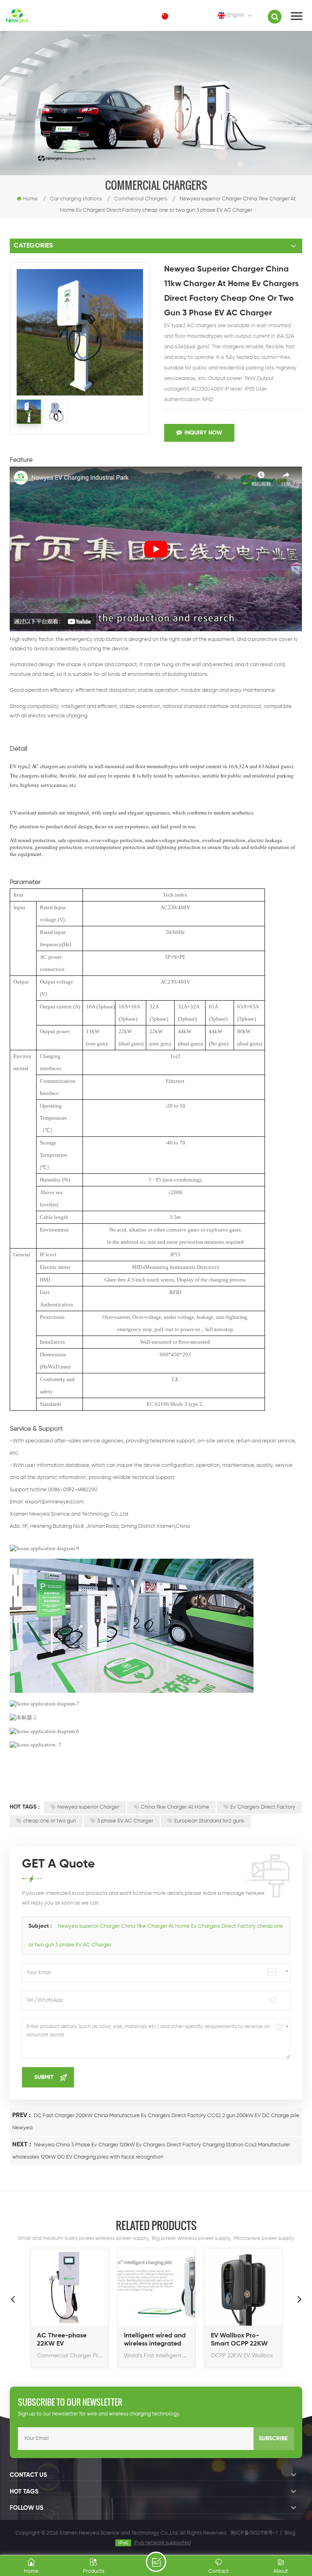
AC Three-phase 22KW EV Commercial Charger (69, 2340)
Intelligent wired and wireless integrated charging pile (155, 2340)
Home (30, 199)
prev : (22, 2116)
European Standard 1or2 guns (209, 1821)
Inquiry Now (203, 433)
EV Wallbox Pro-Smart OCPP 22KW (239, 2340)
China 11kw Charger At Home (175, 1807)
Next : (22, 2145)
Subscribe (273, 2439)
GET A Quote (156, 2562)
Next (299, 2299)
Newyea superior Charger (88, 1807)
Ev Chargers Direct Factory (263, 1807)
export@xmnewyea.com (54, 1502)
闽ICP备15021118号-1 (254, 2533)
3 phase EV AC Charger (125, 1821)
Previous (13, 2299)
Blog (290, 2533)
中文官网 (186, 16)
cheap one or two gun (50, 1821)
